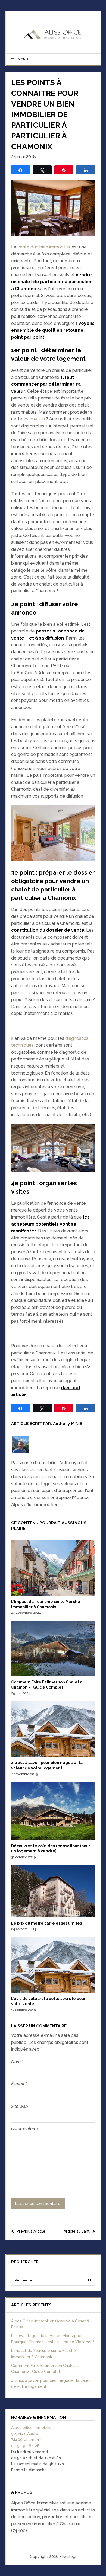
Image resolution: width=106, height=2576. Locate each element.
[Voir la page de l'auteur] (53, 1444)
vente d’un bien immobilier (44, 247)
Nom (17, 2062)
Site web (20, 2106)
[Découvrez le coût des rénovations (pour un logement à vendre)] (53, 1839)
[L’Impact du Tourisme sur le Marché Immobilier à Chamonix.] (53, 1595)
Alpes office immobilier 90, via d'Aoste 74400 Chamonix (32, 2434)
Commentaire (26, 2129)
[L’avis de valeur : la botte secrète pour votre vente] (53, 1992)
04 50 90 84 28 (25, 2446)
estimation (34, 419)
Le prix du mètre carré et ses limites (46, 1923)
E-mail (19, 2084)
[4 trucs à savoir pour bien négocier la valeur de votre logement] (53, 1756)
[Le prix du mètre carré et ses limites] (53, 1916)
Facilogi (69, 2556)
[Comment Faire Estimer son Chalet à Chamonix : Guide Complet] (53, 1675)
